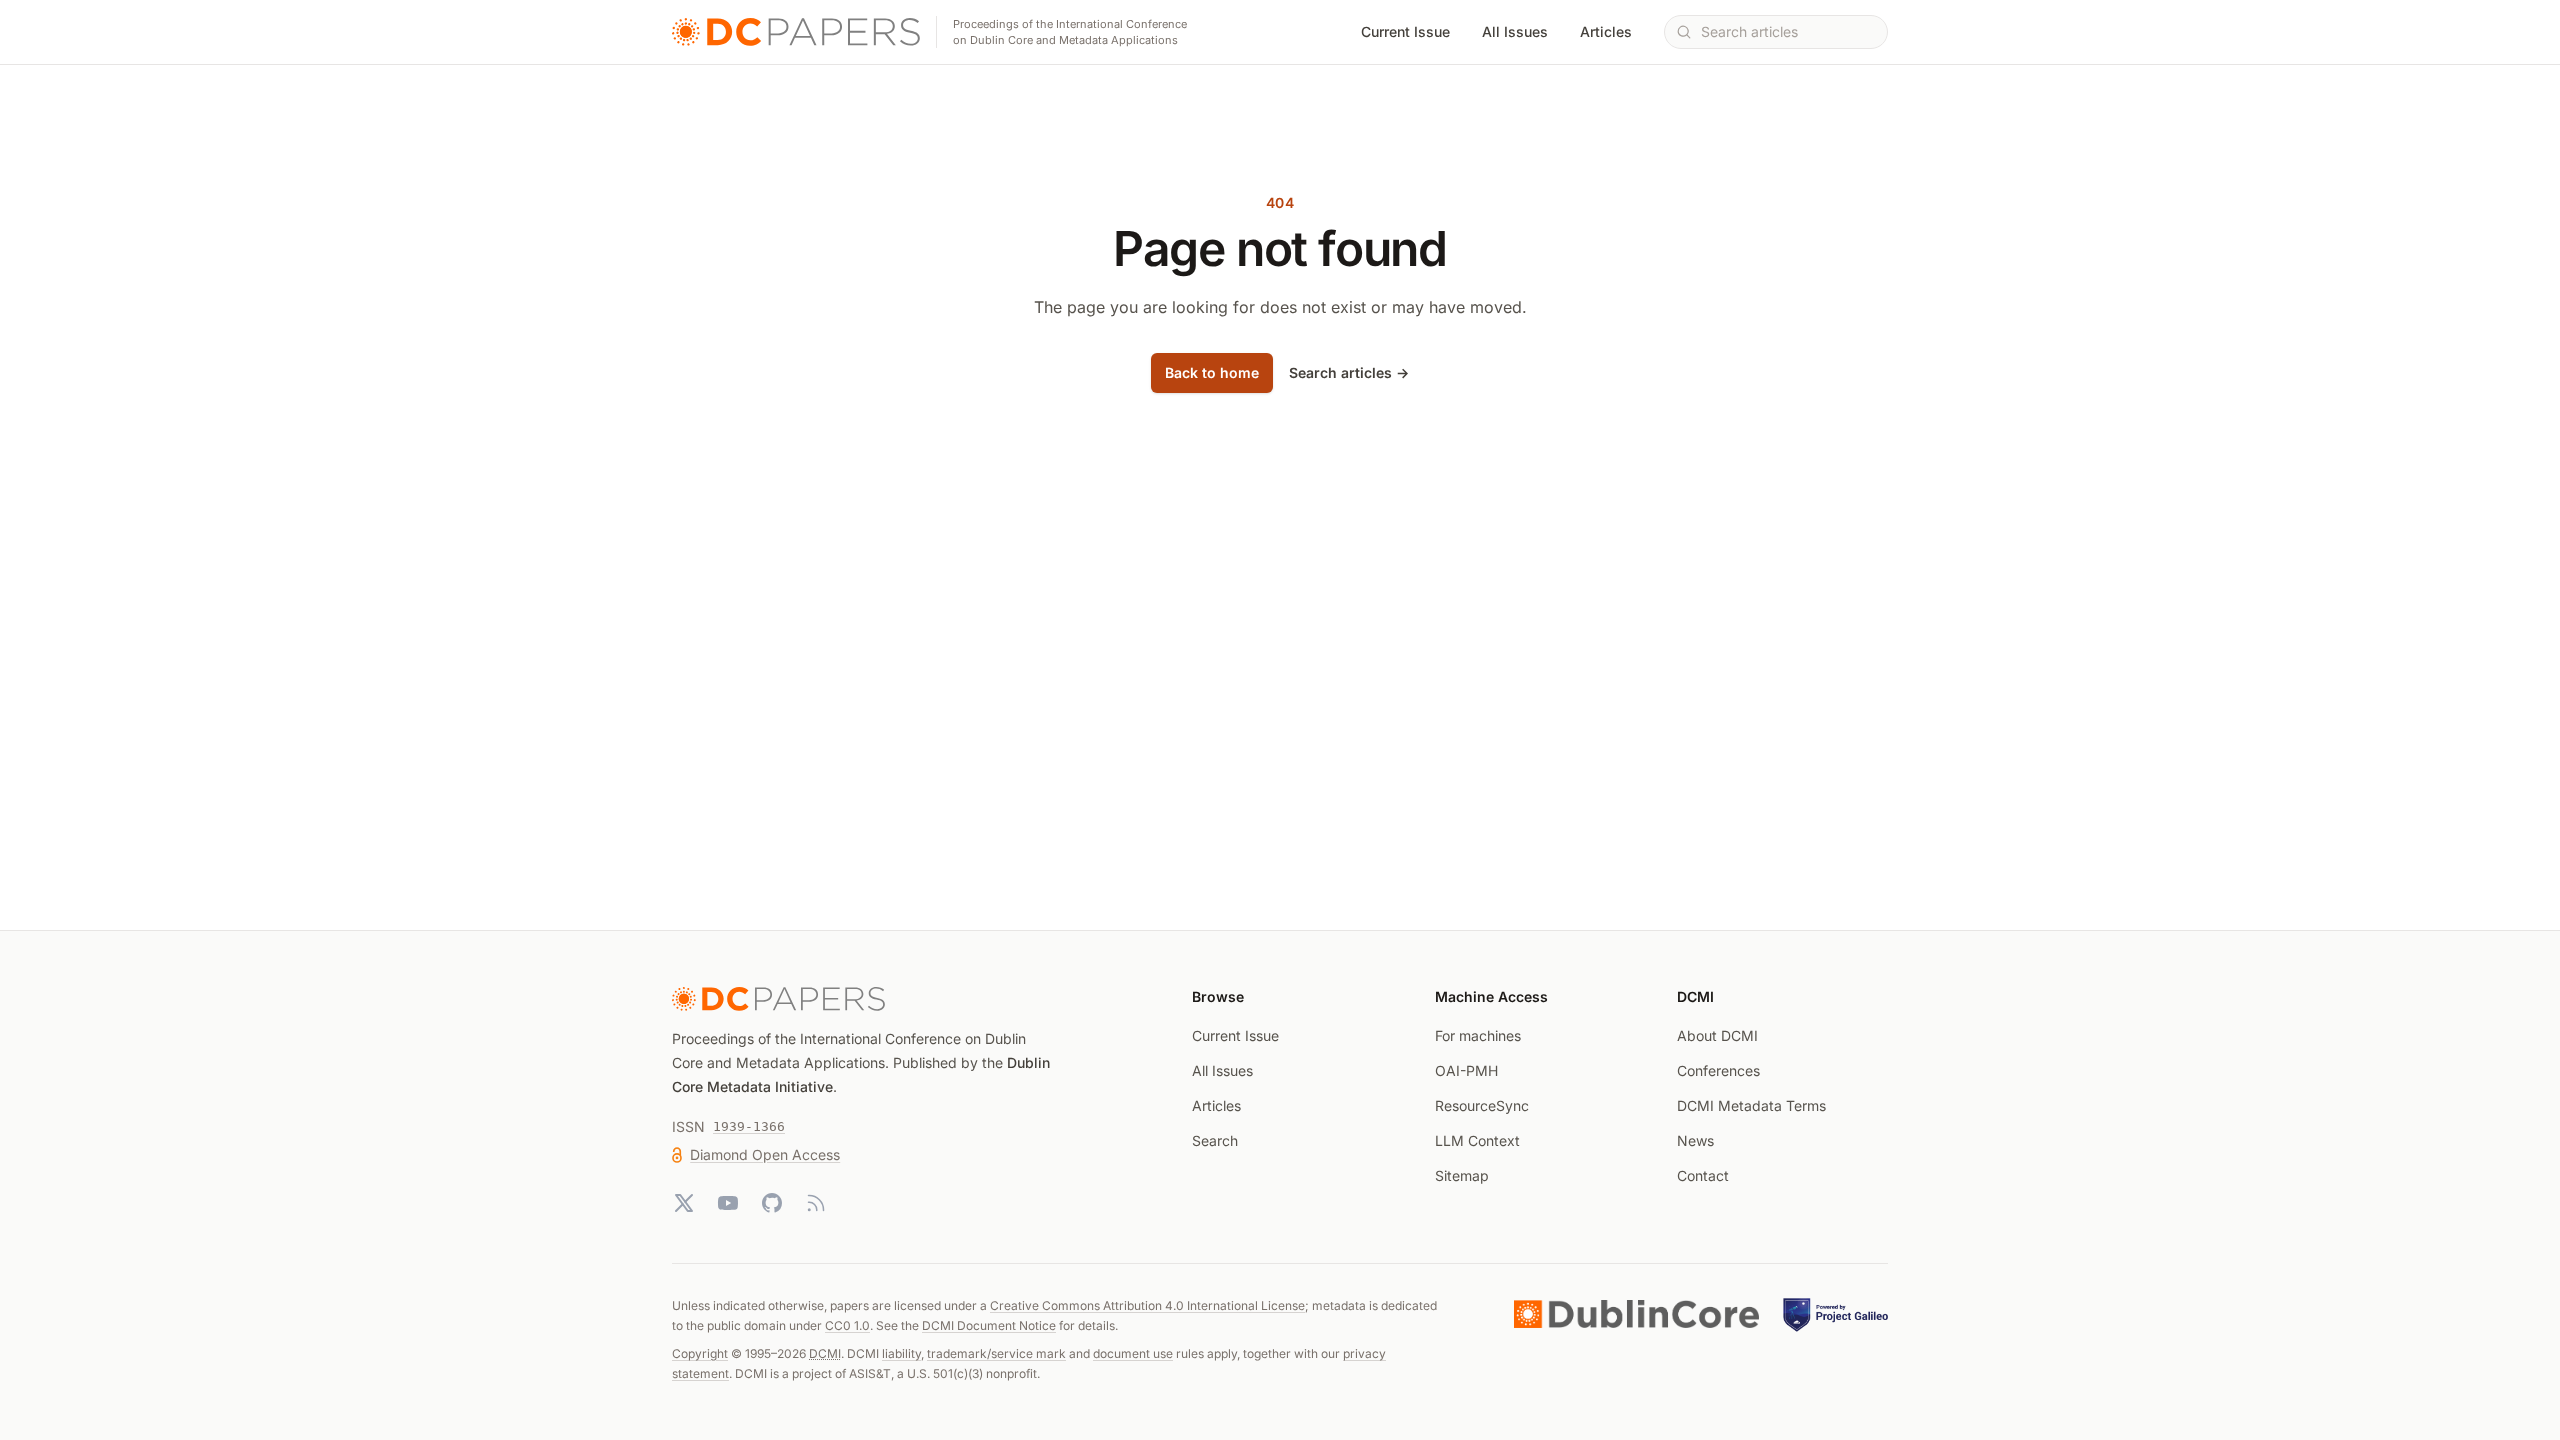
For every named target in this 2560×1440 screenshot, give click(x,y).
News (1695, 1140)
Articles (1606, 31)
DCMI (825, 1353)
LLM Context (1477, 1140)
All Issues (1515, 31)
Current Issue (1405, 31)
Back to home (1212, 372)
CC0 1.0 (847, 1325)
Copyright (700, 1353)
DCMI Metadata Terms (1751, 1105)
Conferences (1718, 1070)
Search (1215, 1140)
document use (1133, 1353)
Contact (1703, 1175)
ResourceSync (1482, 1105)
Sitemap (1462, 1175)
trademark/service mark (996, 1353)
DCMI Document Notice (989, 1325)
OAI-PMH (1466, 1070)
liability (901, 1353)
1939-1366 (749, 1126)
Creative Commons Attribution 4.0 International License (1147, 1305)
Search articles (1349, 372)
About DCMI (1717, 1035)
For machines (1478, 1035)
